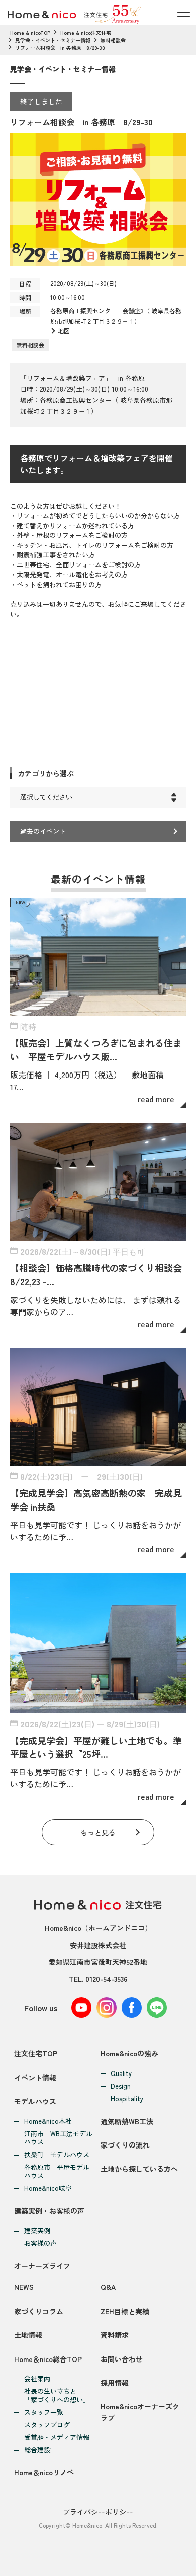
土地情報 (28, 2335)
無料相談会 (113, 40)
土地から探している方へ (139, 2169)
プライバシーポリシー (98, 2512)
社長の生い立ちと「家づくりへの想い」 (57, 2396)
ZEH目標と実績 (125, 2311)
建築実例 (37, 2231)
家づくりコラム (39, 2311)
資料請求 (115, 2335)
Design (121, 2086)
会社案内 (37, 2379)
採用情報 (115, 2383)
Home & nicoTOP (30, 32)
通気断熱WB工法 (127, 2121)
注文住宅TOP (36, 2053)
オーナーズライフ (42, 2266)
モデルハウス (35, 2101)
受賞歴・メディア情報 (57, 2437)
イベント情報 (35, 2078)
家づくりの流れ (125, 2145)
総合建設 (37, 2450)
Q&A (108, 2287)
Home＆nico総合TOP (48, 2359)
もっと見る (98, 1832)
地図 (64, 331)
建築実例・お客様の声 (49, 2211)
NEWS (24, 2287)
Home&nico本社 (48, 2122)
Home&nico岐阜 (48, 2189)
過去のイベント (43, 831)
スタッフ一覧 (44, 2413)
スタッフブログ (47, 2425)
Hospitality (127, 2099)
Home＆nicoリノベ (44, 2472)
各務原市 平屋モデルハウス (57, 2172)
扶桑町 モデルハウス (57, 2155)
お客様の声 (40, 2243)
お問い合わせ (122, 2359)
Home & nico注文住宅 (86, 32)
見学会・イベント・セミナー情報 (53, 40)
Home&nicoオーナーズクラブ (140, 2412)
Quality (121, 2074)
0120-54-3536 (106, 1979)
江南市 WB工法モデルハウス (58, 2138)
